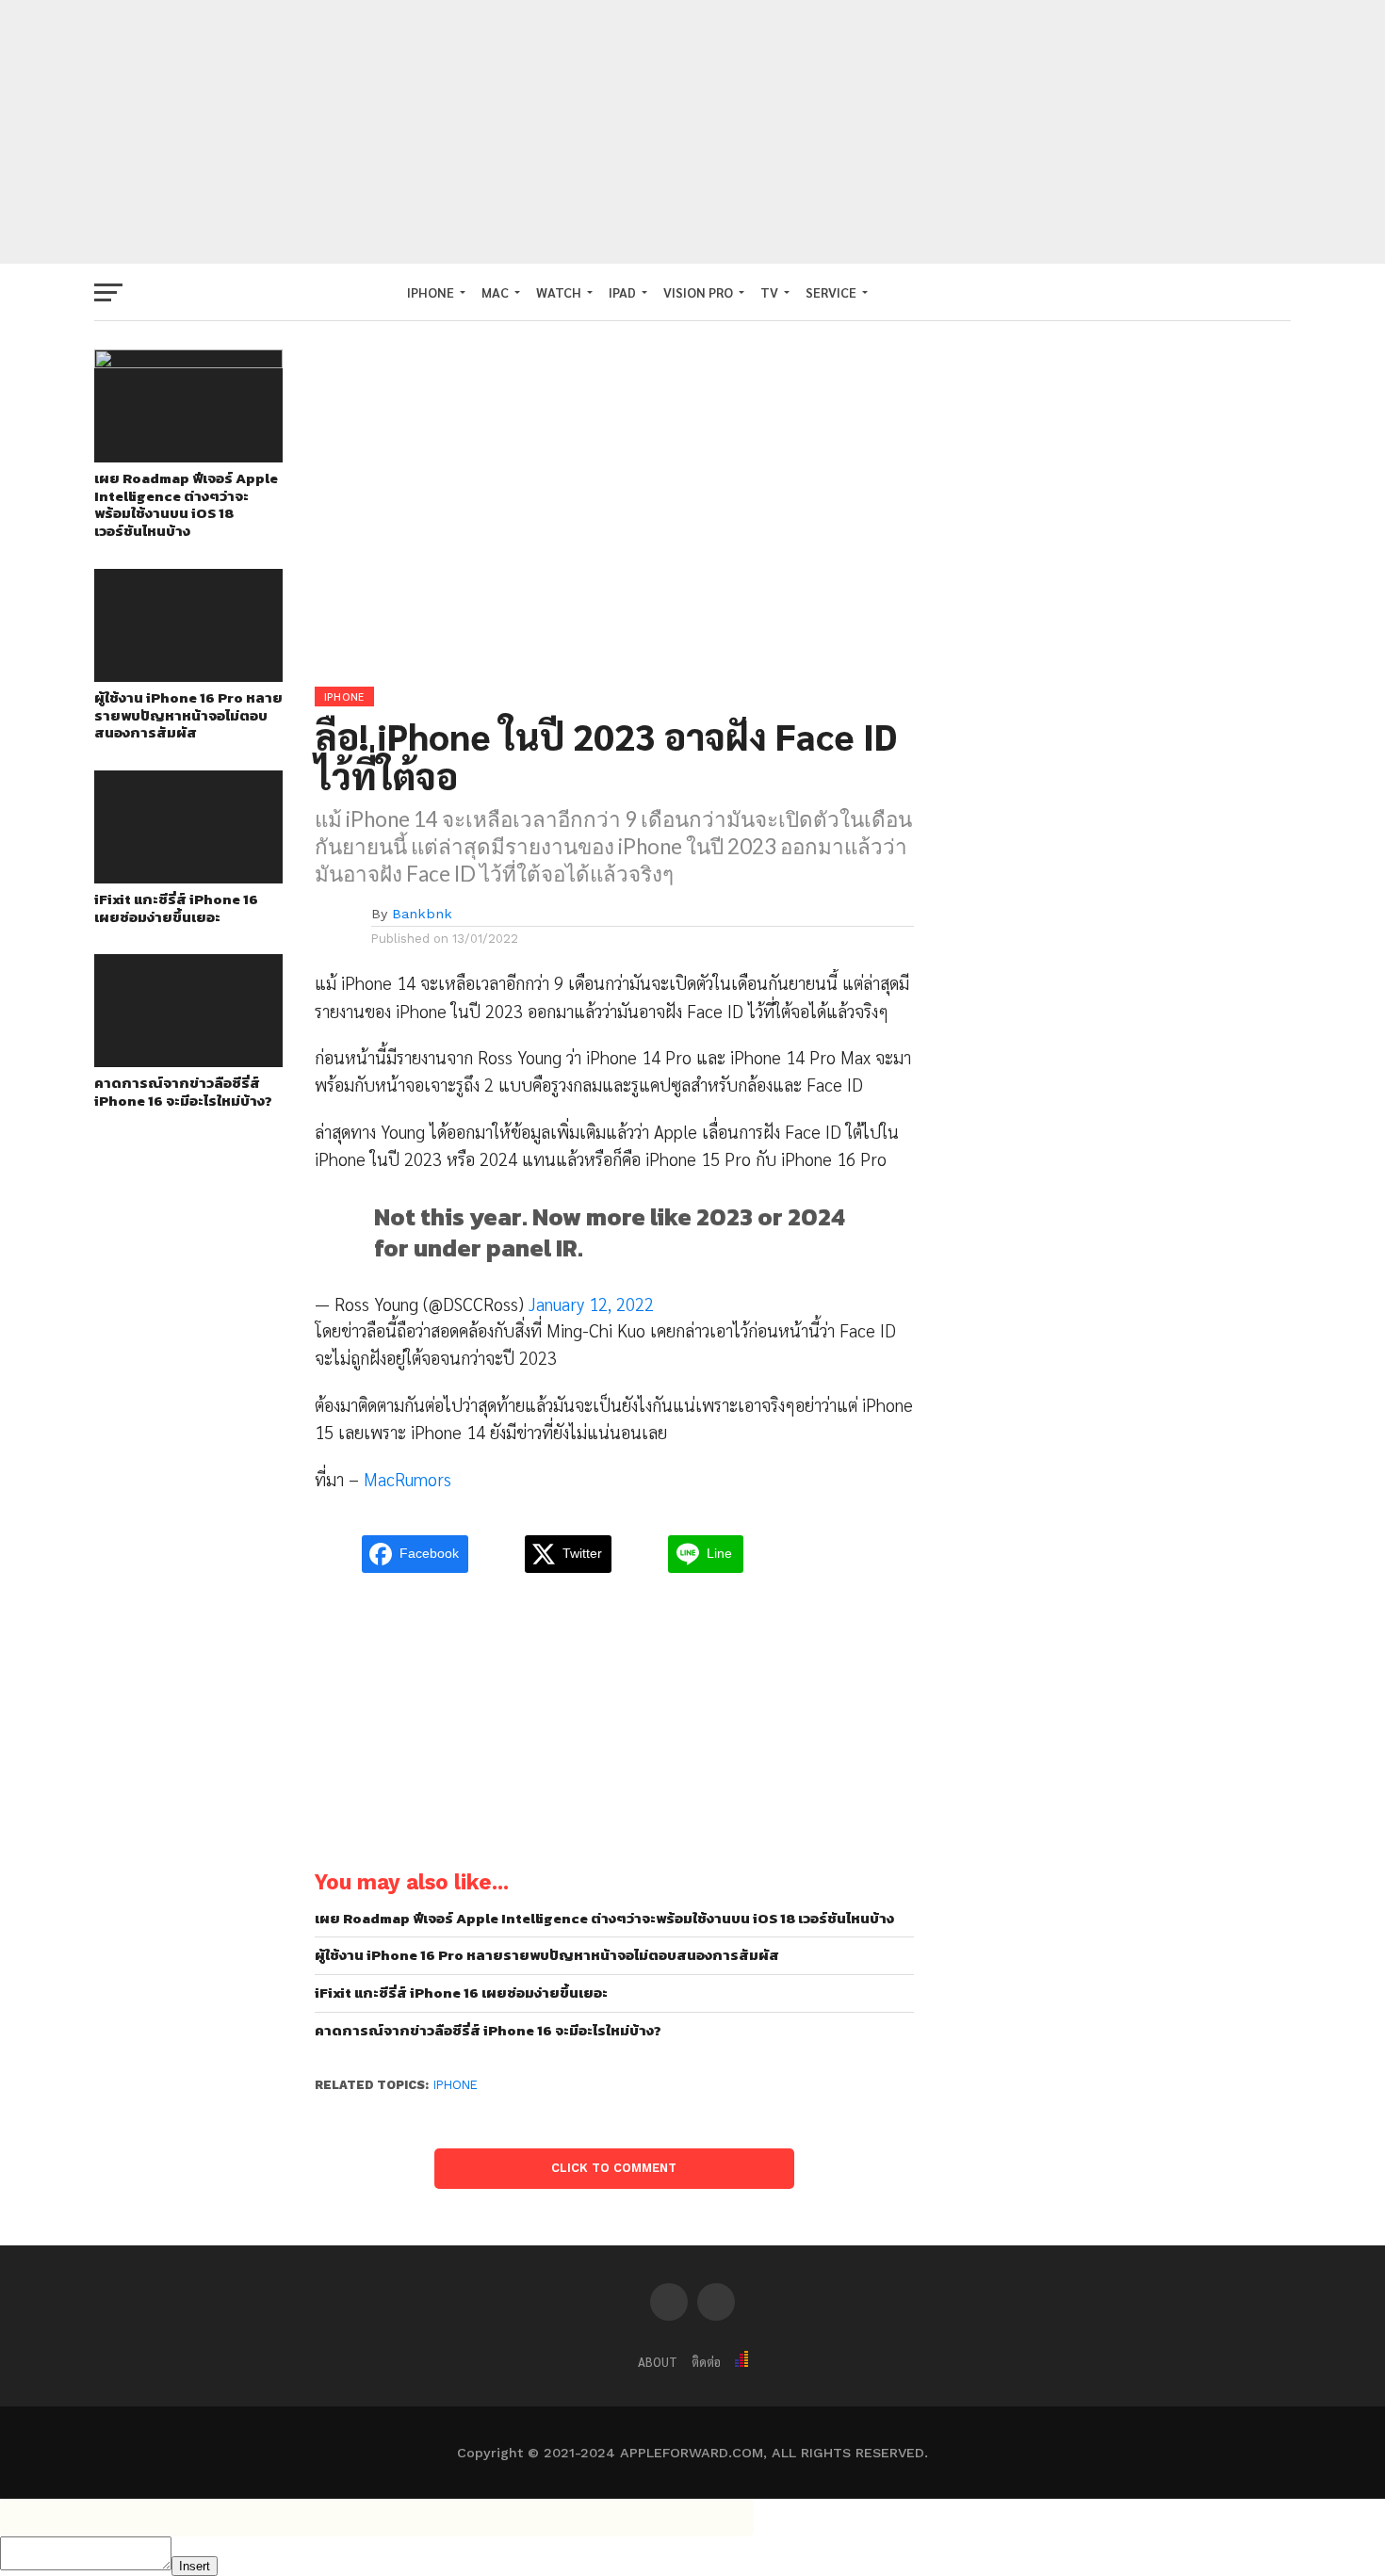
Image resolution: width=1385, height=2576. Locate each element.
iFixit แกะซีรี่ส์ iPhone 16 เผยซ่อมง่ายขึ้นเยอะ (176, 908)
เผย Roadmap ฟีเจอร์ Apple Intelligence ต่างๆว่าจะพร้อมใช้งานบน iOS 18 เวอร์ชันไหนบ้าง (186, 505)
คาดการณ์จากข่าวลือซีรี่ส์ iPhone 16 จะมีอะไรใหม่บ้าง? (183, 1092)
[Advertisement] (692, 132)
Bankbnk (422, 914)
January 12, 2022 (591, 1304)
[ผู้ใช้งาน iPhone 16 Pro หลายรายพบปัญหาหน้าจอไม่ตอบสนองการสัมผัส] (188, 676)
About (658, 2362)
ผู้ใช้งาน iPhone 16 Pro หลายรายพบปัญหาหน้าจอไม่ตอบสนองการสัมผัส (188, 716)
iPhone (456, 2085)
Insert (195, 2566)
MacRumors (407, 1479)
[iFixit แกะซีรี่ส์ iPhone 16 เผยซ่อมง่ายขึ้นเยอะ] (188, 877)
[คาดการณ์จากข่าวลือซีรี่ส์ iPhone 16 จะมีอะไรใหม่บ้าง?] (188, 1061)
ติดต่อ (706, 2362)
